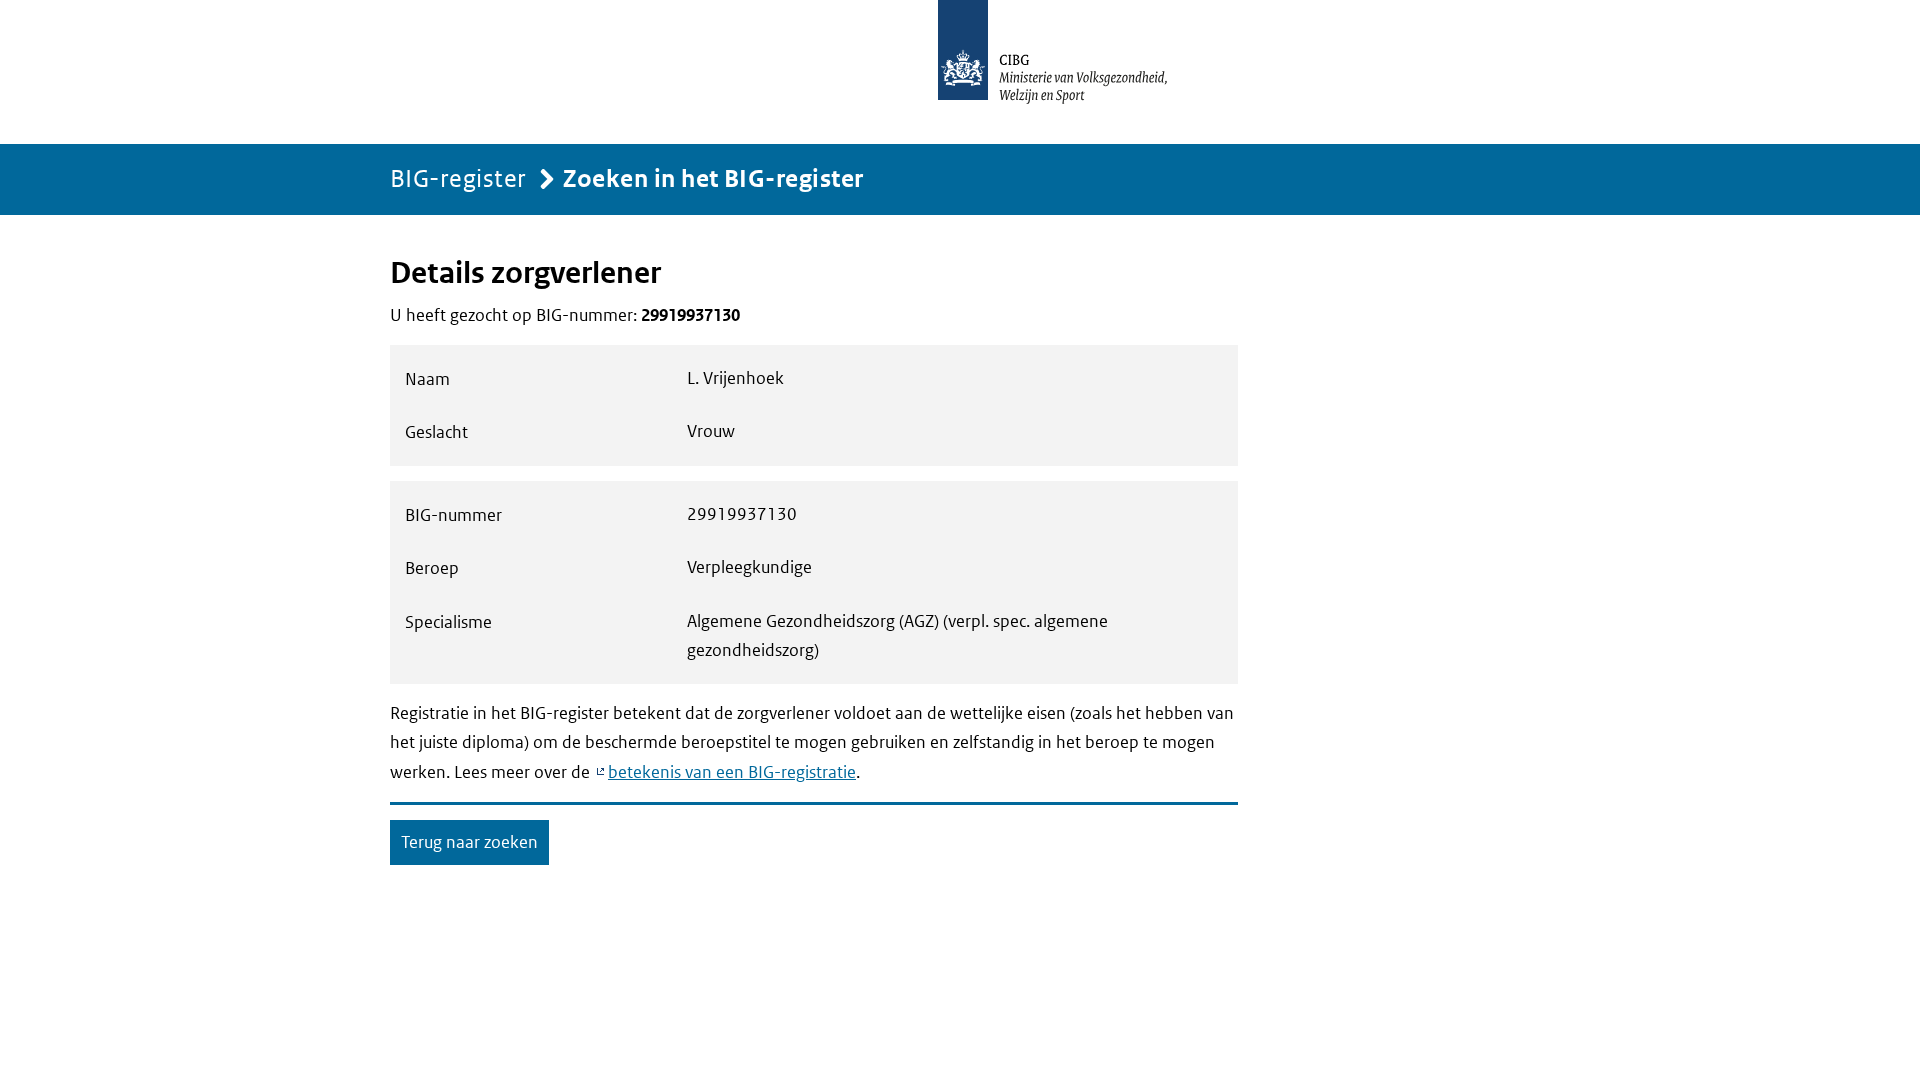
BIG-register (458, 177)
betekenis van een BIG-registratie (732, 772)
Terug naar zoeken (469, 842)
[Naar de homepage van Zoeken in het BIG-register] (1074, 72)
